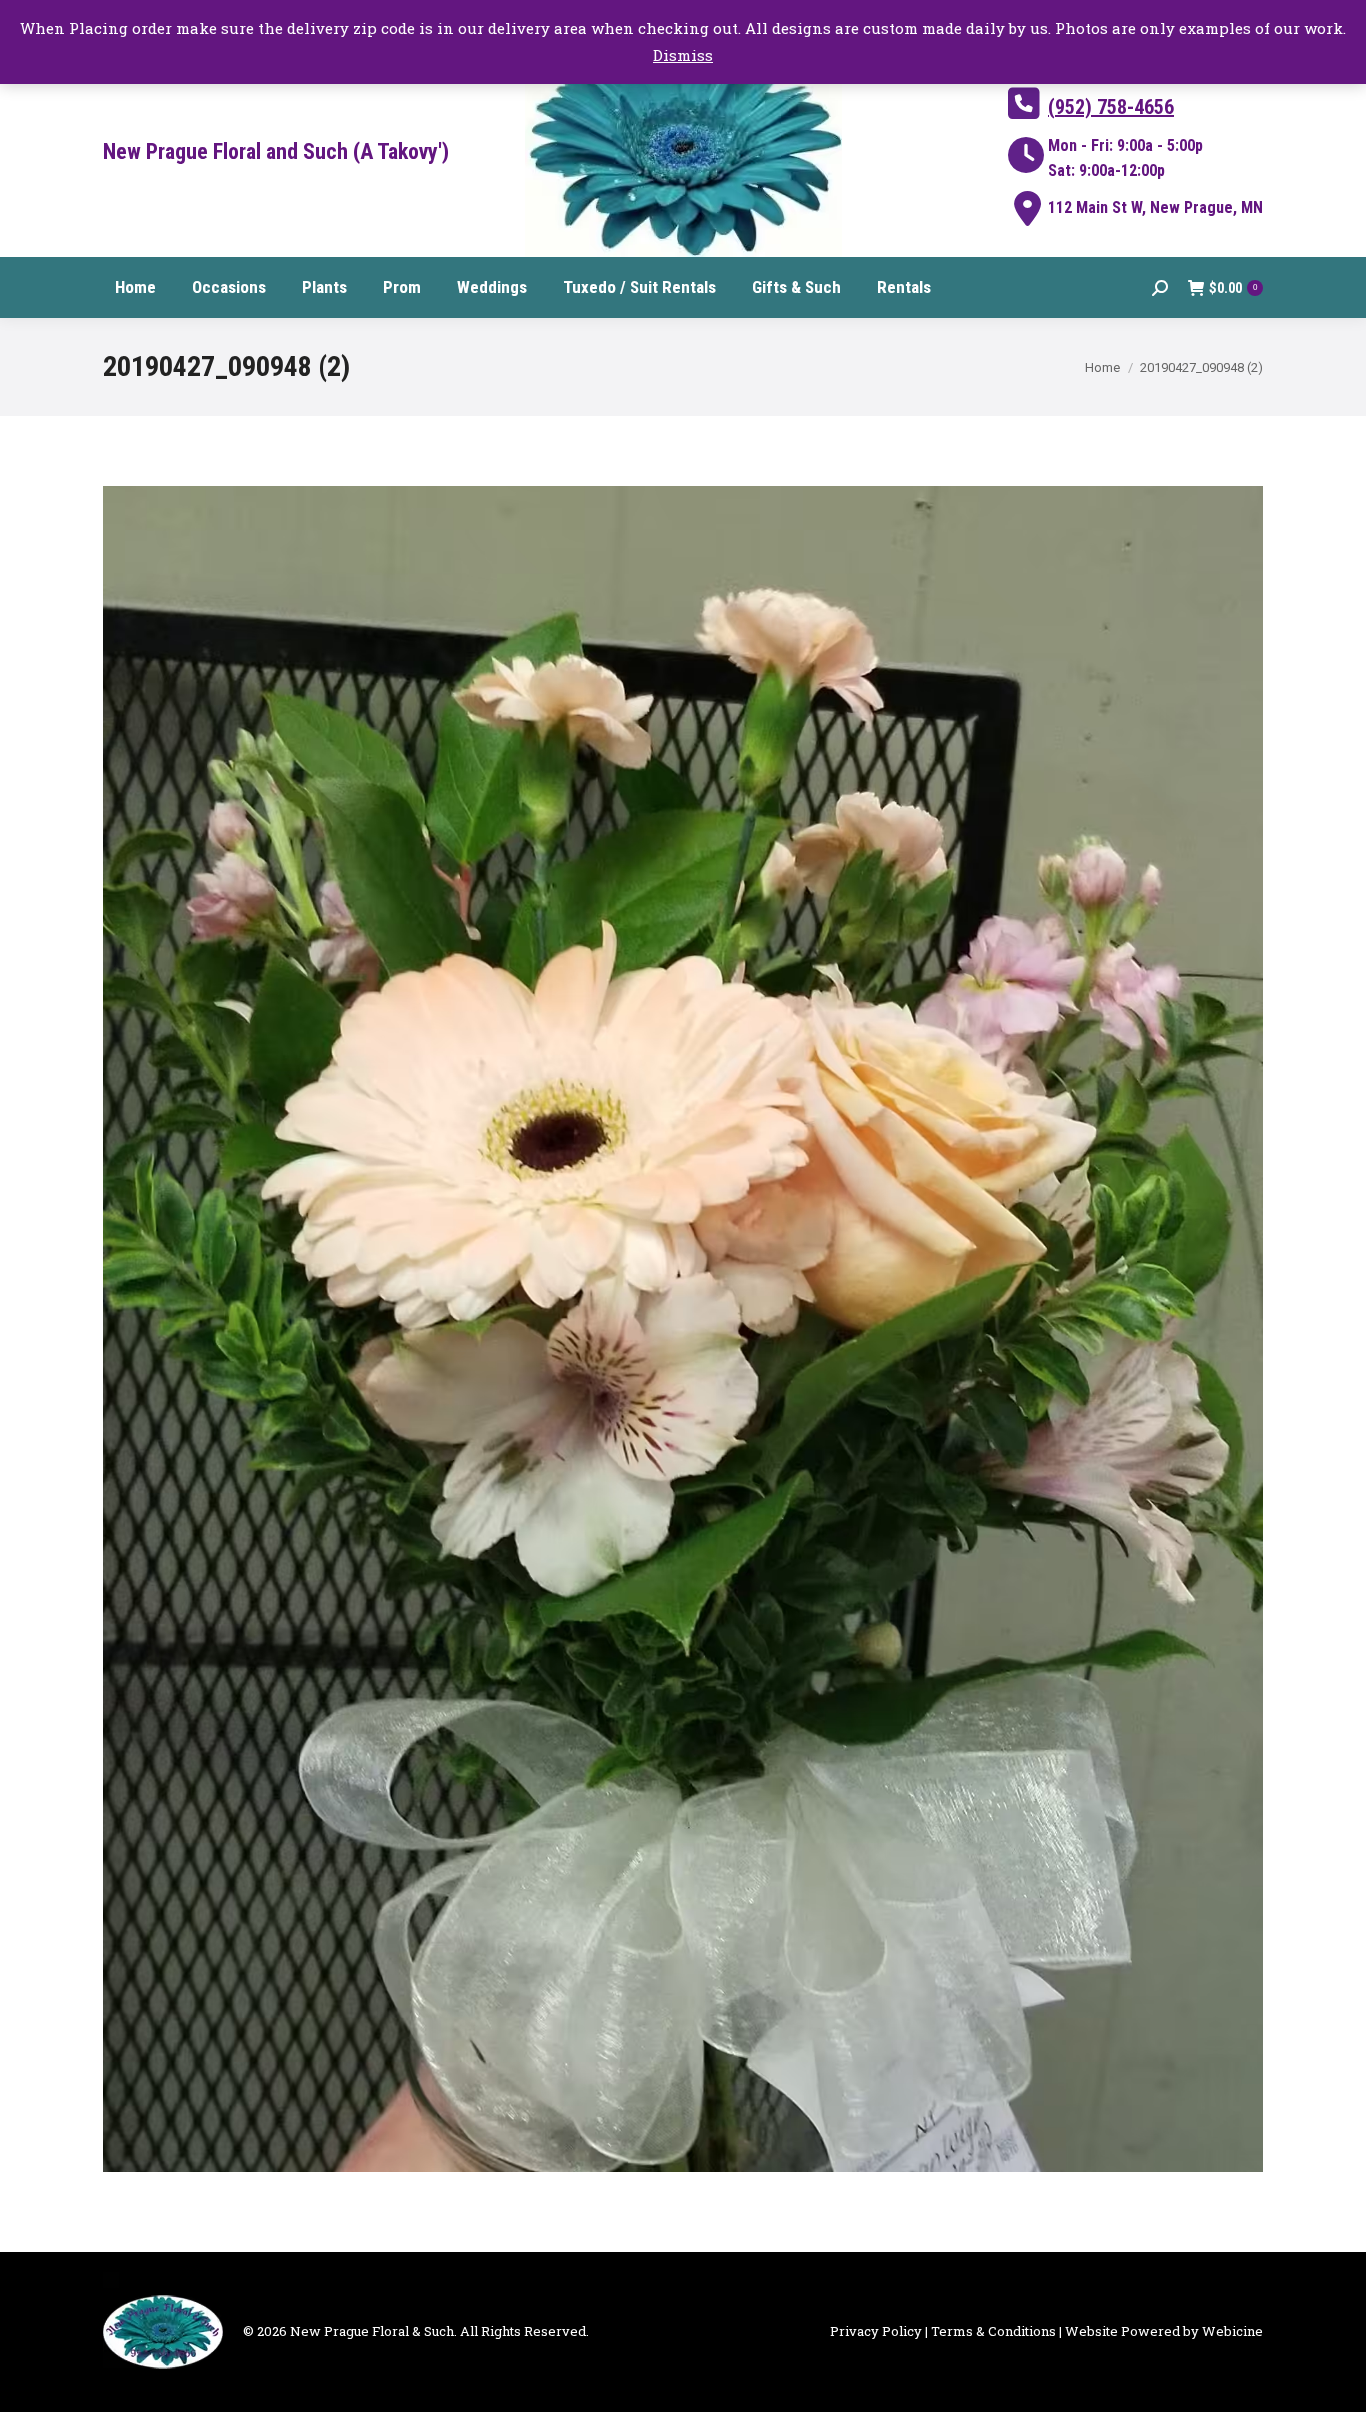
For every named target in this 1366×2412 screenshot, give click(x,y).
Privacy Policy (876, 2331)
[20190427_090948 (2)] (683, 1329)
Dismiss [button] (683, 55)
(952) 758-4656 (1111, 107)
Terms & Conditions (993, 2331)
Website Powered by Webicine (1164, 2331)
